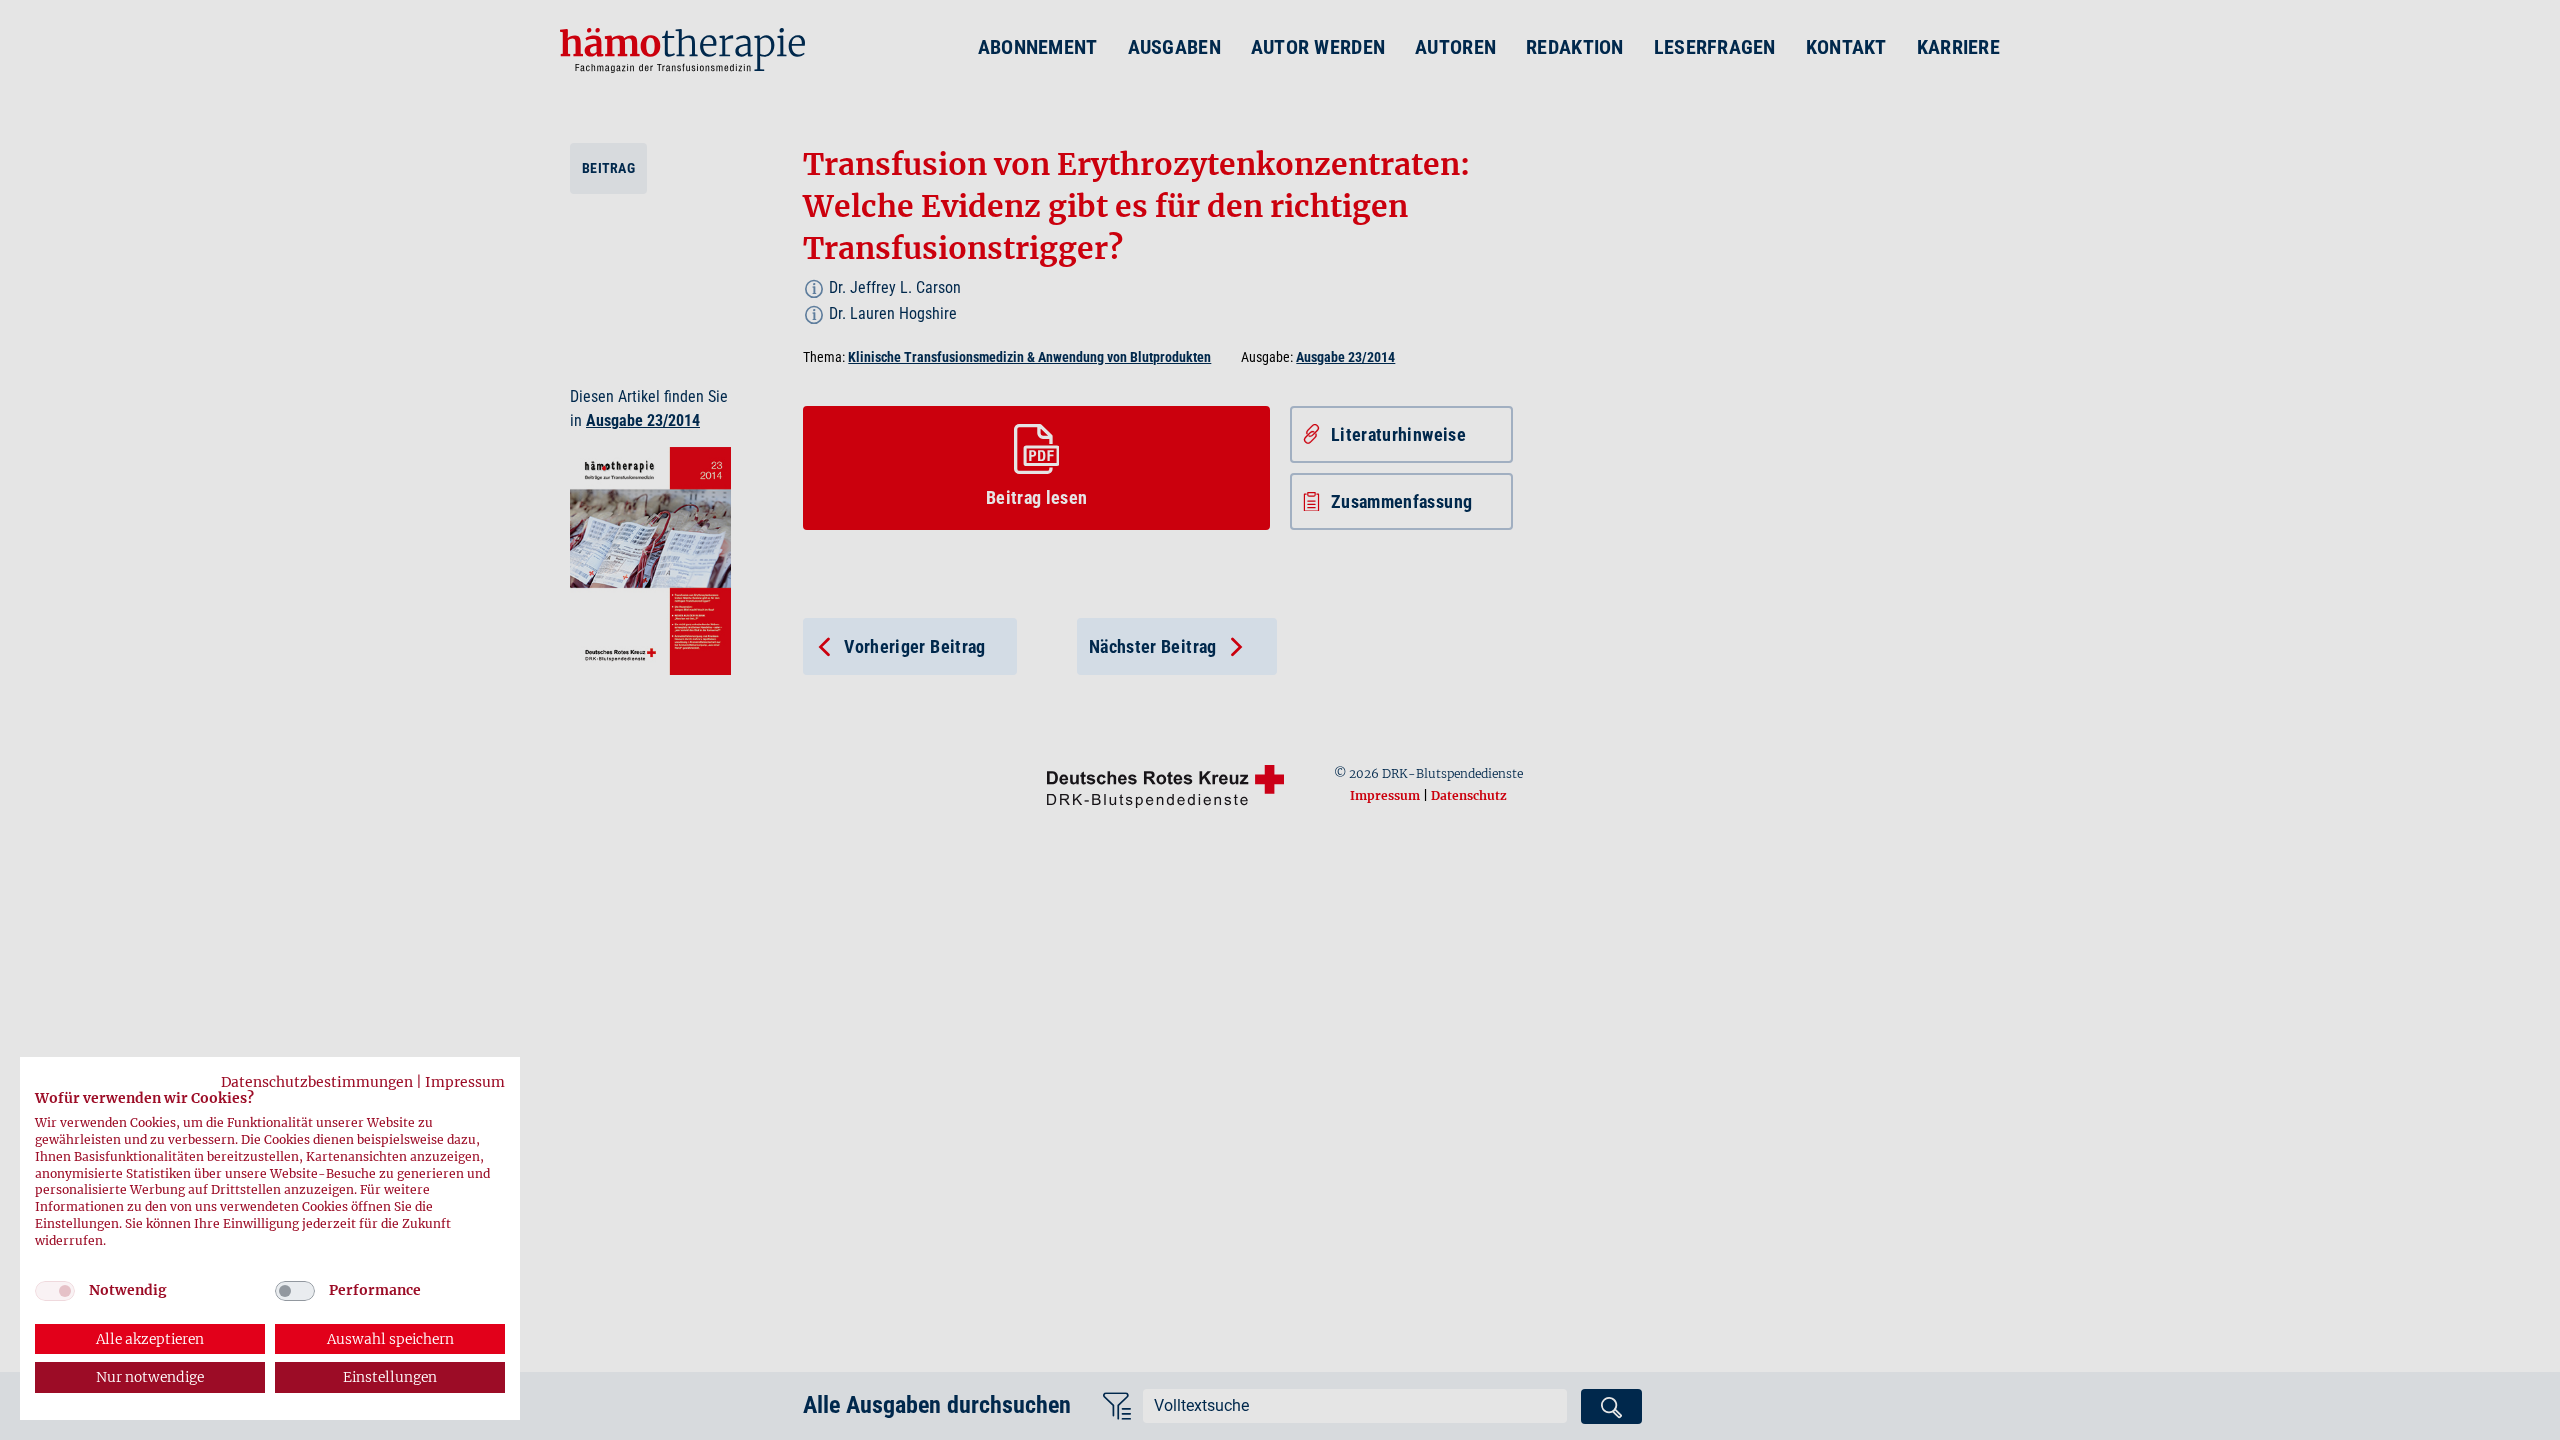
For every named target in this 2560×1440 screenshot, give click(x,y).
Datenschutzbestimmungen (317, 1082)
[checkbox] (55, 1291)
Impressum (465, 1082)
